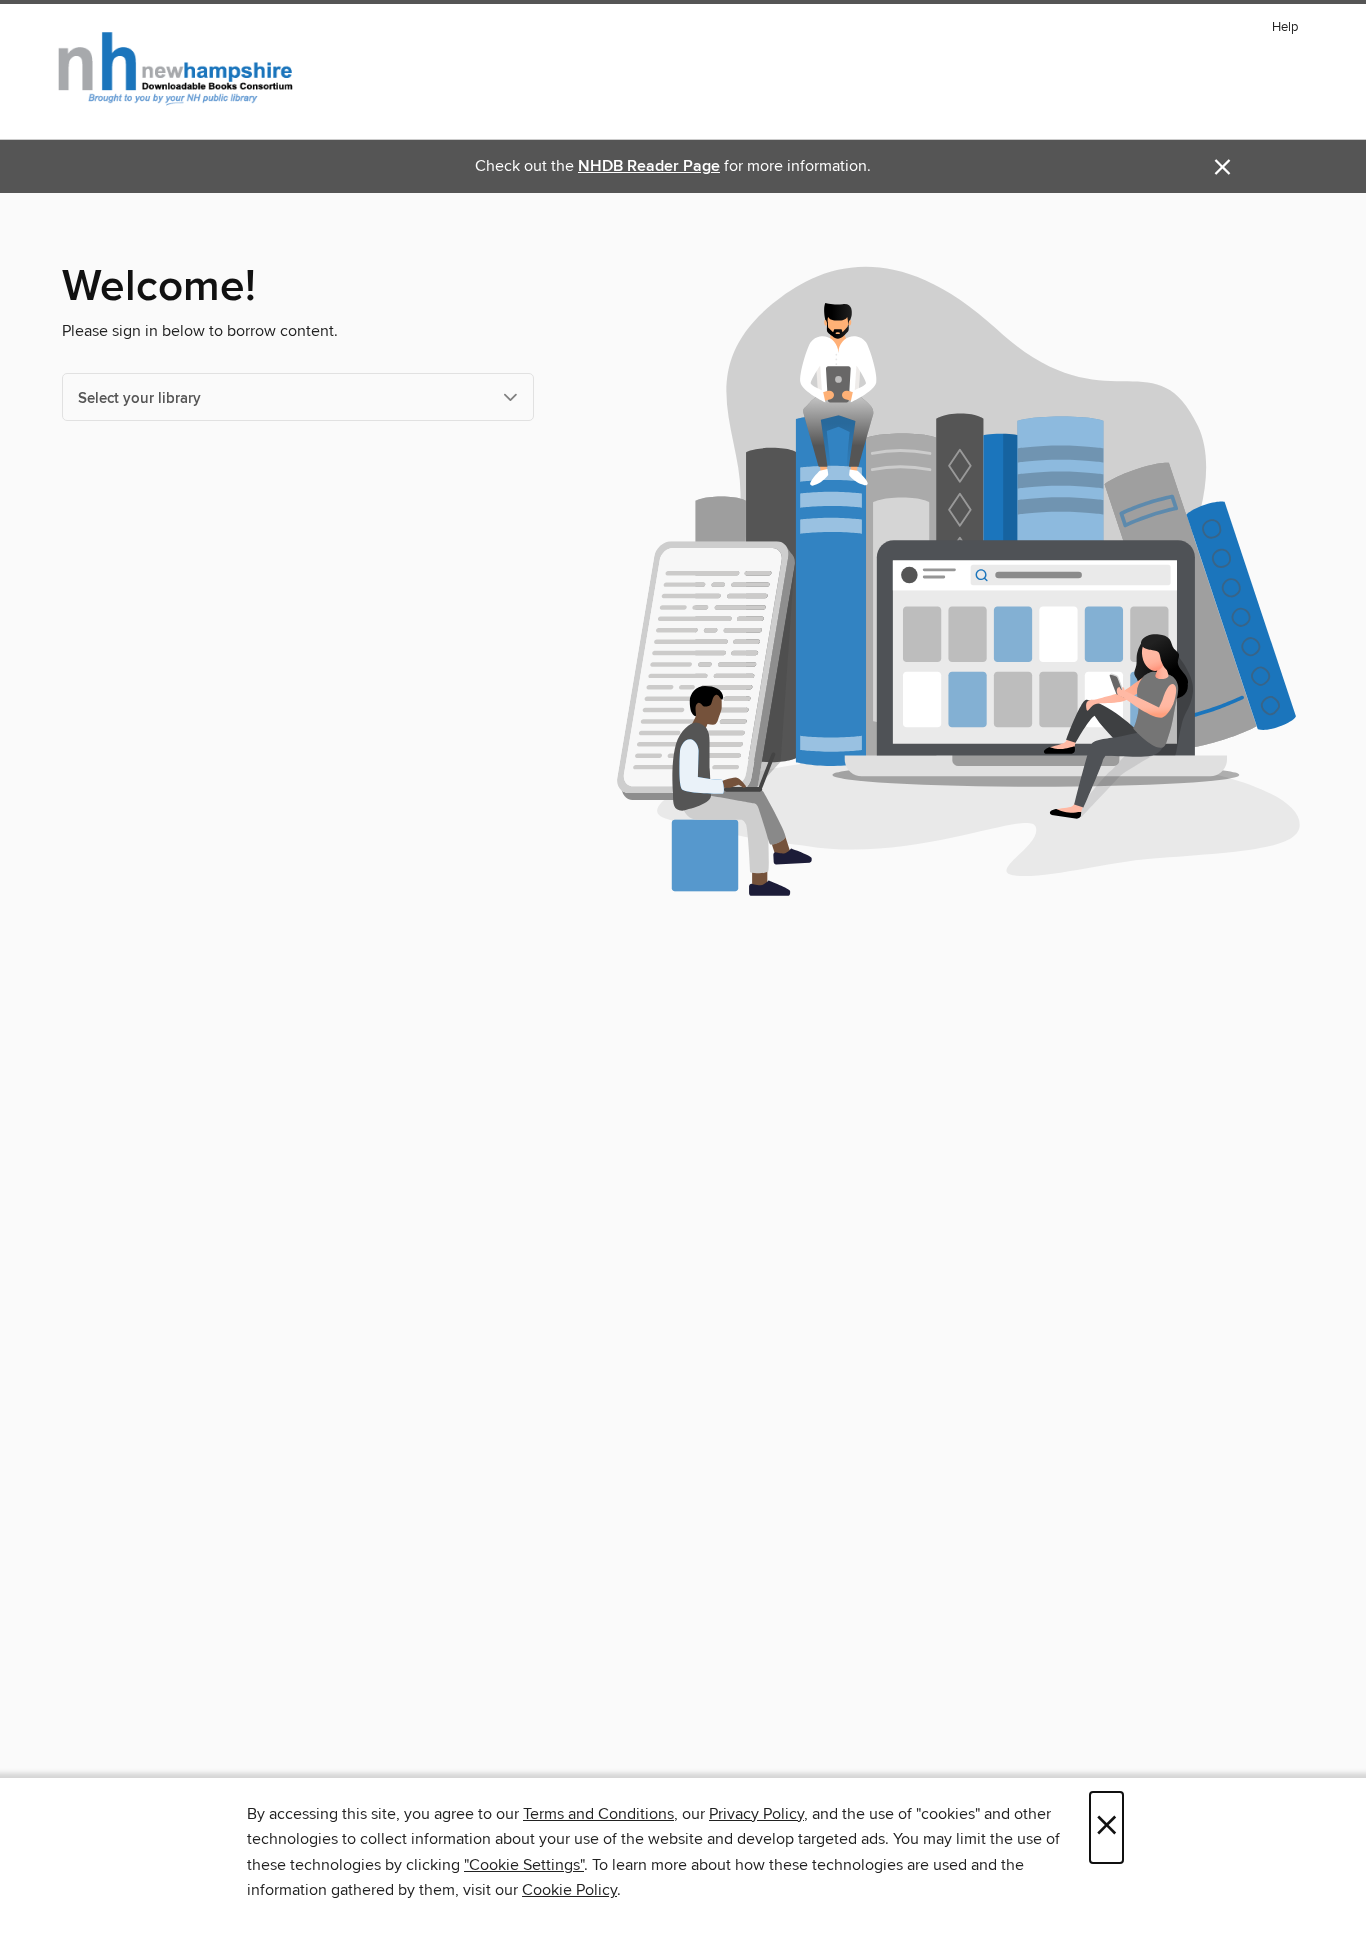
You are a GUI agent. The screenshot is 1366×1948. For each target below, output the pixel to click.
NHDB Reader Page (649, 166)
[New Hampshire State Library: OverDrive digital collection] (176, 69)
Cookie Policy (569, 1890)
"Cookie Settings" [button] (524, 1865)
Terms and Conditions (598, 1814)
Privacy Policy (756, 1814)
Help (1285, 27)
